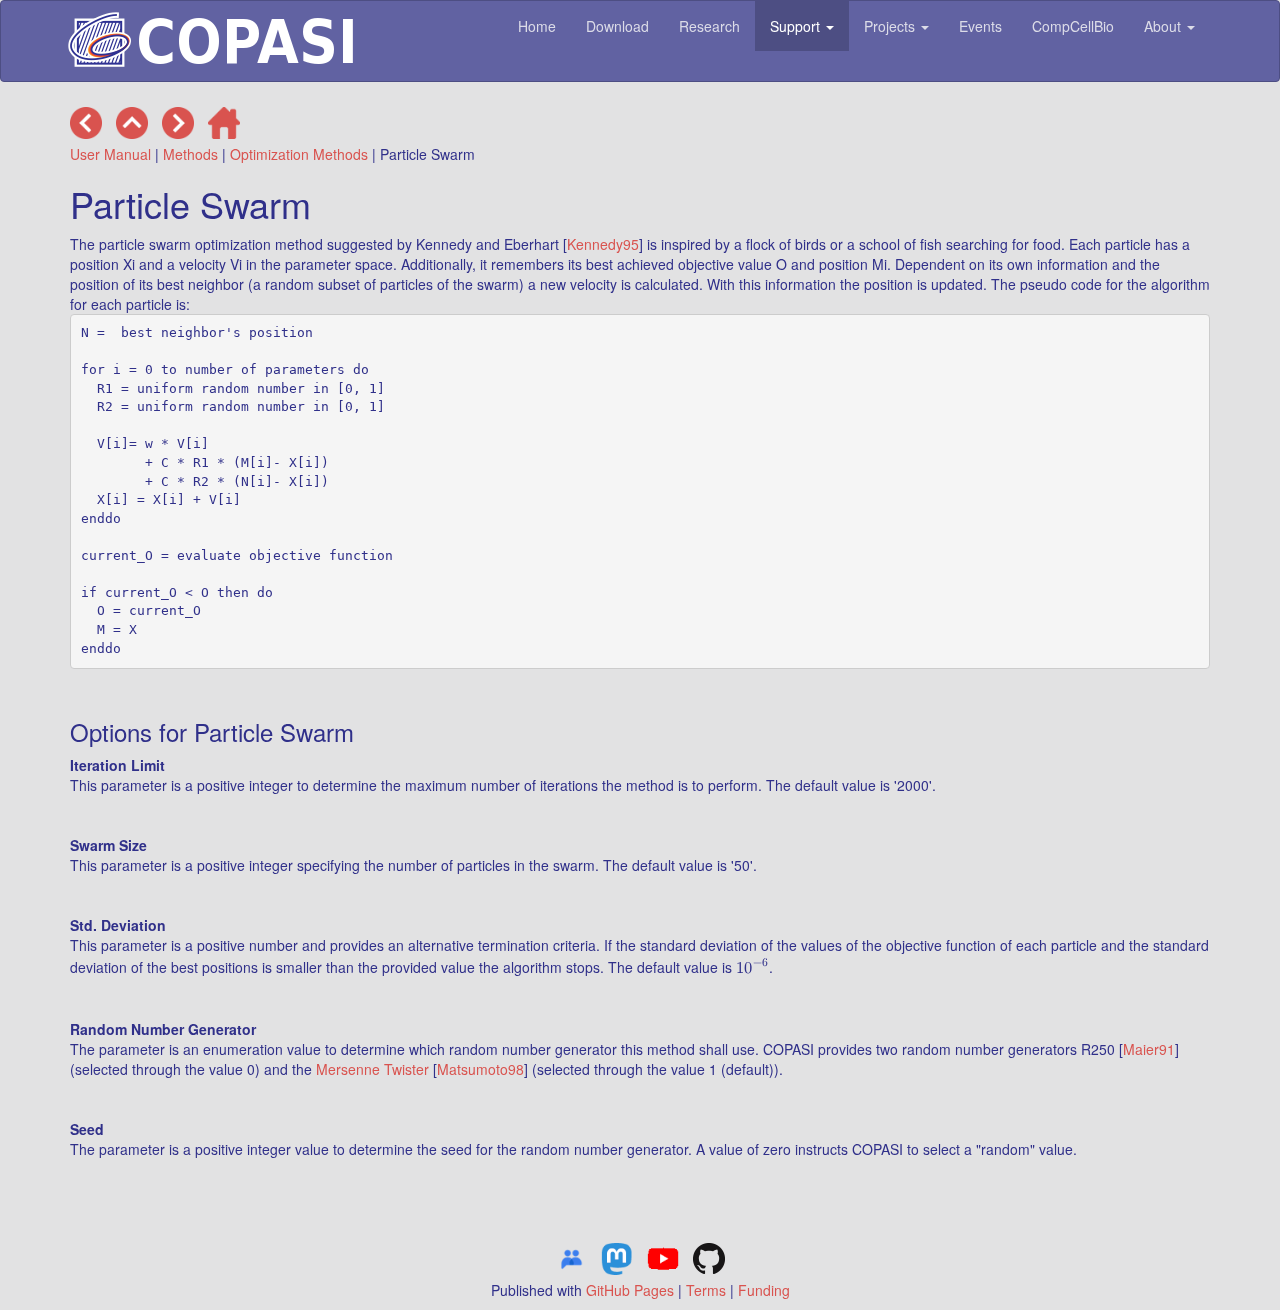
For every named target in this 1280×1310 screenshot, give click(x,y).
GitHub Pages (630, 1290)
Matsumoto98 (480, 1069)
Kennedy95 (603, 244)
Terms (706, 1290)
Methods (190, 154)
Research (709, 26)
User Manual (110, 154)
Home (537, 26)
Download (617, 26)
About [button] (1164, 26)
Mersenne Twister (372, 1069)
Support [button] (797, 26)
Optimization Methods (299, 154)
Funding (764, 1290)
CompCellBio (1073, 26)
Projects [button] (891, 26)
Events (980, 26)
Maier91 (1149, 1049)
